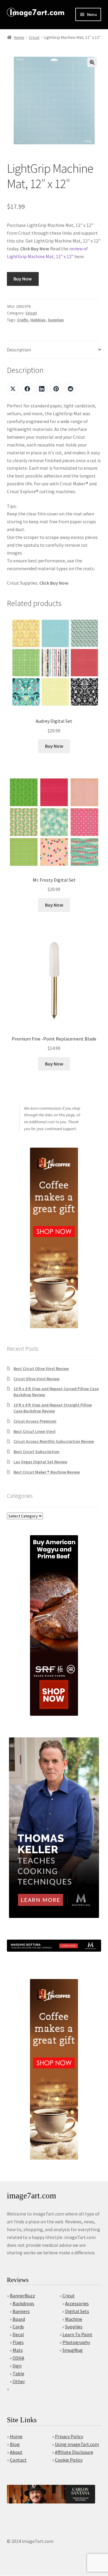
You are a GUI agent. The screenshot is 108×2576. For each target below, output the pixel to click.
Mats (18, 2350)
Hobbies (38, 320)
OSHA (18, 2358)
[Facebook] (27, 389)
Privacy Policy (69, 2436)
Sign (17, 2366)
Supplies (56, 320)
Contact (18, 2460)
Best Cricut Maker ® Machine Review (47, 1472)
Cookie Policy (69, 2460)
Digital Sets (77, 2311)
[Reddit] (70, 389)
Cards (18, 2327)
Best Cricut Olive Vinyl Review (41, 1368)
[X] (13, 389)
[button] (92, 62)
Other (19, 2381)
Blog (15, 2444)
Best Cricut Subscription (36, 1452)
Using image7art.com (77, 2444)
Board (19, 2319)
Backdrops (23, 2303)
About (16, 2452)
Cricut (34, 37)
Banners (21, 2311)
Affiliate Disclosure (74, 2452)
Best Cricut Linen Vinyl (34, 1431)
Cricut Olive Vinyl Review (36, 1379)
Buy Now (23, 279)
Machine (74, 2319)
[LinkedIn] (42, 389)
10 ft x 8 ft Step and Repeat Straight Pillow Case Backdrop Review (53, 1408)
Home (19, 37)
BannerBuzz (22, 2296)
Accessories (77, 2303)
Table (18, 2373)
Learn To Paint (77, 2334)
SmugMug (73, 2350)
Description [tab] (19, 350)
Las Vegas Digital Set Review (40, 1462)
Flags (18, 2342)
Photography (76, 2342)
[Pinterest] (56, 389)
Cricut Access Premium (35, 1421)
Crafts (23, 320)
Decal (18, 2334)
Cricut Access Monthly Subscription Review (54, 1441)
